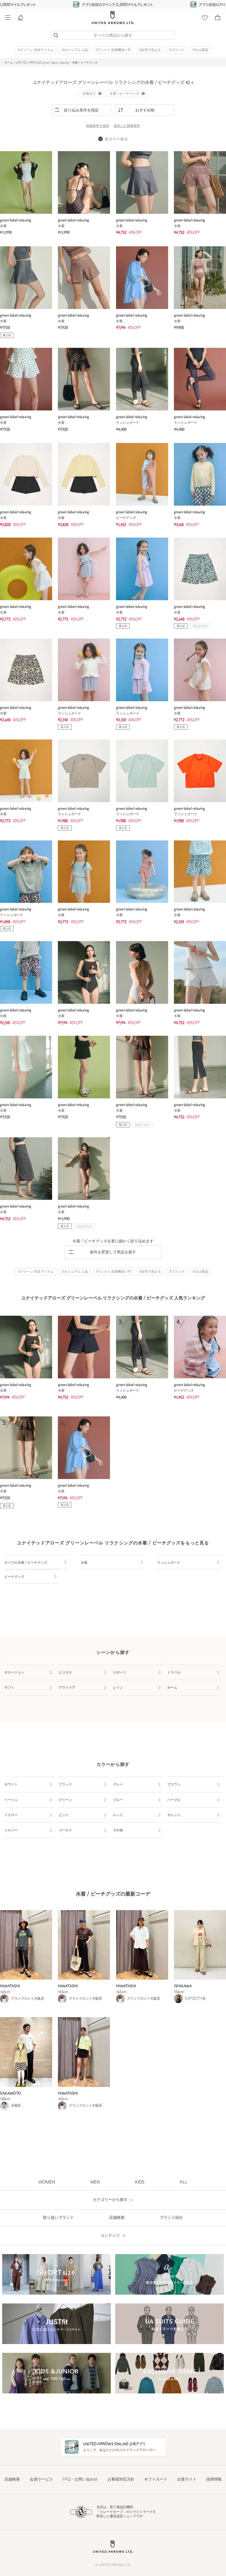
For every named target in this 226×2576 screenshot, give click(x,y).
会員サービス (41, 2480)
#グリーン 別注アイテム (36, 50)
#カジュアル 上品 (75, 50)
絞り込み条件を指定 (81, 110)
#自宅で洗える (150, 50)
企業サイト (187, 2480)
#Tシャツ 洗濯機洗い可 (114, 50)
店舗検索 (12, 2480)
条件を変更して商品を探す (113, 1252)
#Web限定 (201, 50)
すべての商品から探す (113, 36)
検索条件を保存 (98, 126)
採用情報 (214, 2480)
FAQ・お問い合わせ (80, 2480)
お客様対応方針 (121, 2480)
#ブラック (177, 50)
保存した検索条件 (127, 126)
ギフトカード (156, 2480)
